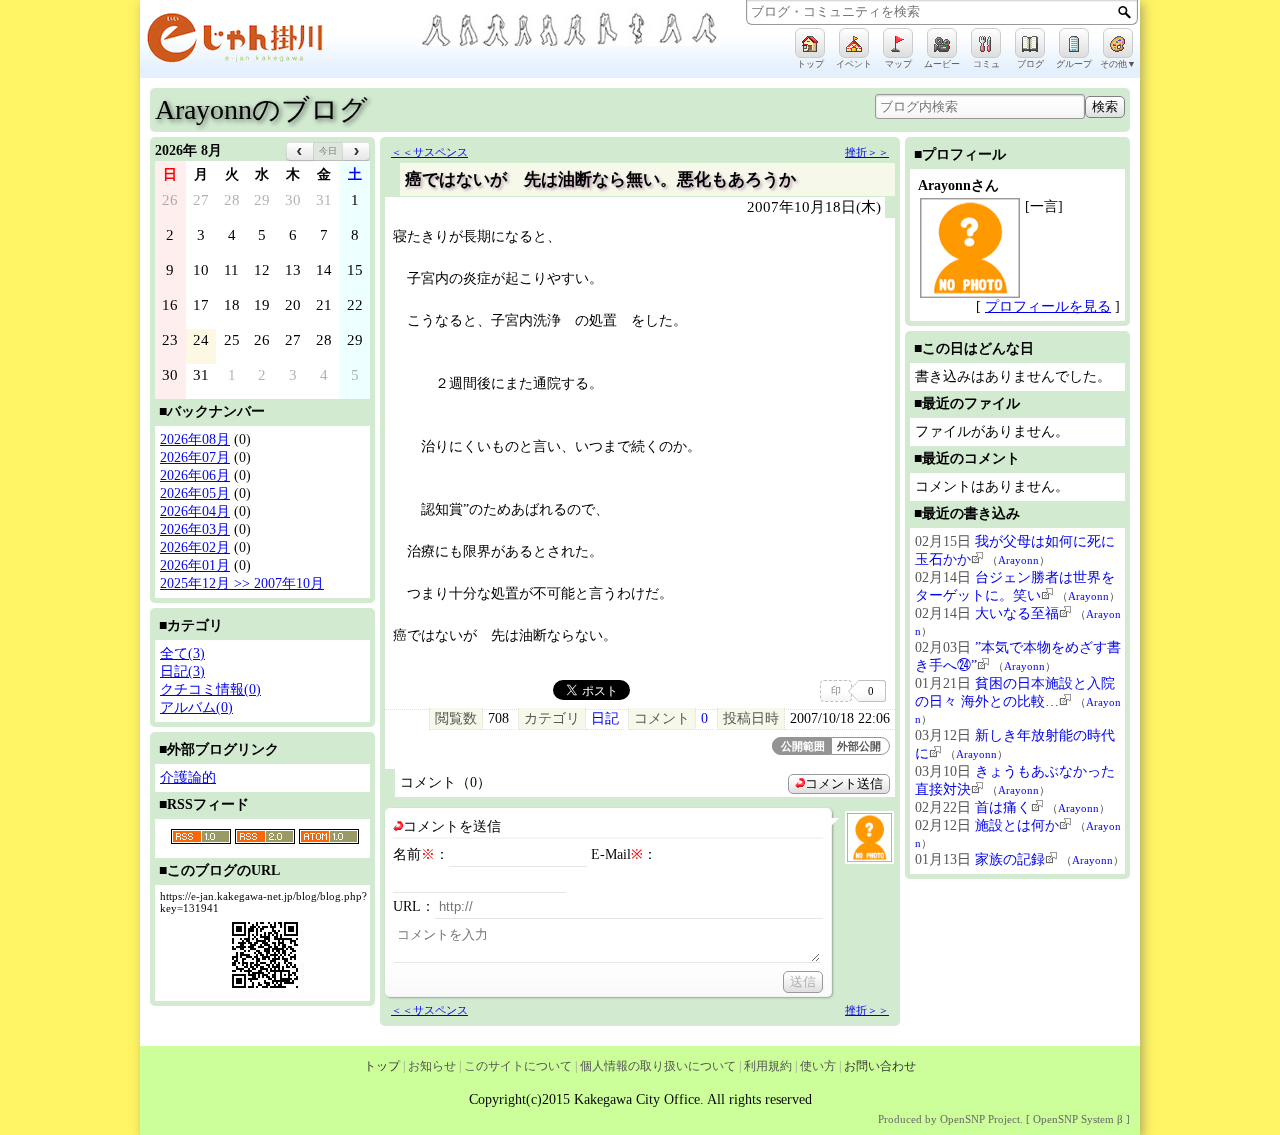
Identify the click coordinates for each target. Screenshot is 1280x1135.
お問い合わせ (880, 1066)
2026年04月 (195, 511)
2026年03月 (195, 529)
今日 (328, 151)
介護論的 (188, 777)
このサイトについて (518, 1066)
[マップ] (898, 43)
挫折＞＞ (867, 152)
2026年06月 (195, 475)
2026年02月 (195, 547)
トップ (382, 1066)
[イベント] (854, 43)
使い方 (818, 1066)
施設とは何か (1017, 825)
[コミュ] (986, 43)
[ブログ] (1030, 43)
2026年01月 (195, 565)
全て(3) (182, 653)
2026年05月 (195, 493)
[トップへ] (280, 41)
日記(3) (182, 671)
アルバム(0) (196, 707)
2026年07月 (195, 457)
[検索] (1124, 12)
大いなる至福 (1017, 613)
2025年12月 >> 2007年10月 (242, 583)
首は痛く (1003, 807)
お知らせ (432, 1066)
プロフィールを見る (1048, 306)
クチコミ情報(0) (210, 689)
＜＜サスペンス (429, 152)
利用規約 (768, 1066)
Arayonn (1018, 560)
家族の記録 (1010, 859)
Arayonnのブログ (261, 109)
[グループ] (1074, 43)
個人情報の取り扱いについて (658, 1066)
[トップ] (810, 43)
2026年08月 (195, 439)
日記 (605, 718)
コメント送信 (844, 784)
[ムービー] (942, 43)
